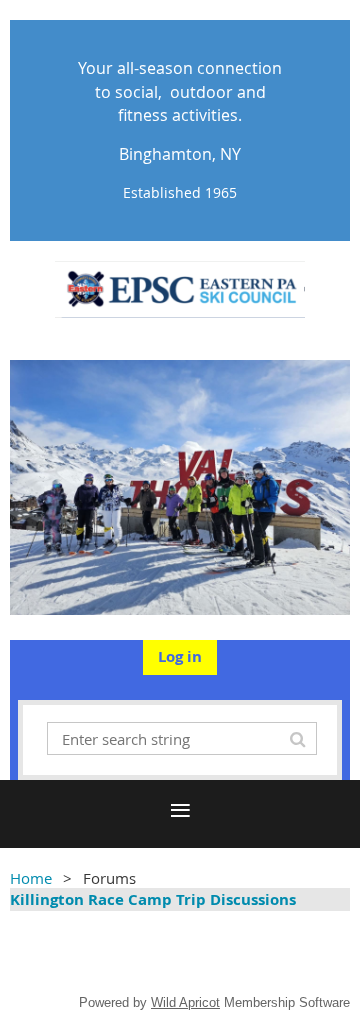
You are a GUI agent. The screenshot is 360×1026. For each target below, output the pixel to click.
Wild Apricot (185, 1002)
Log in (180, 656)
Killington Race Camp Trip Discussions (153, 899)
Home (31, 878)
